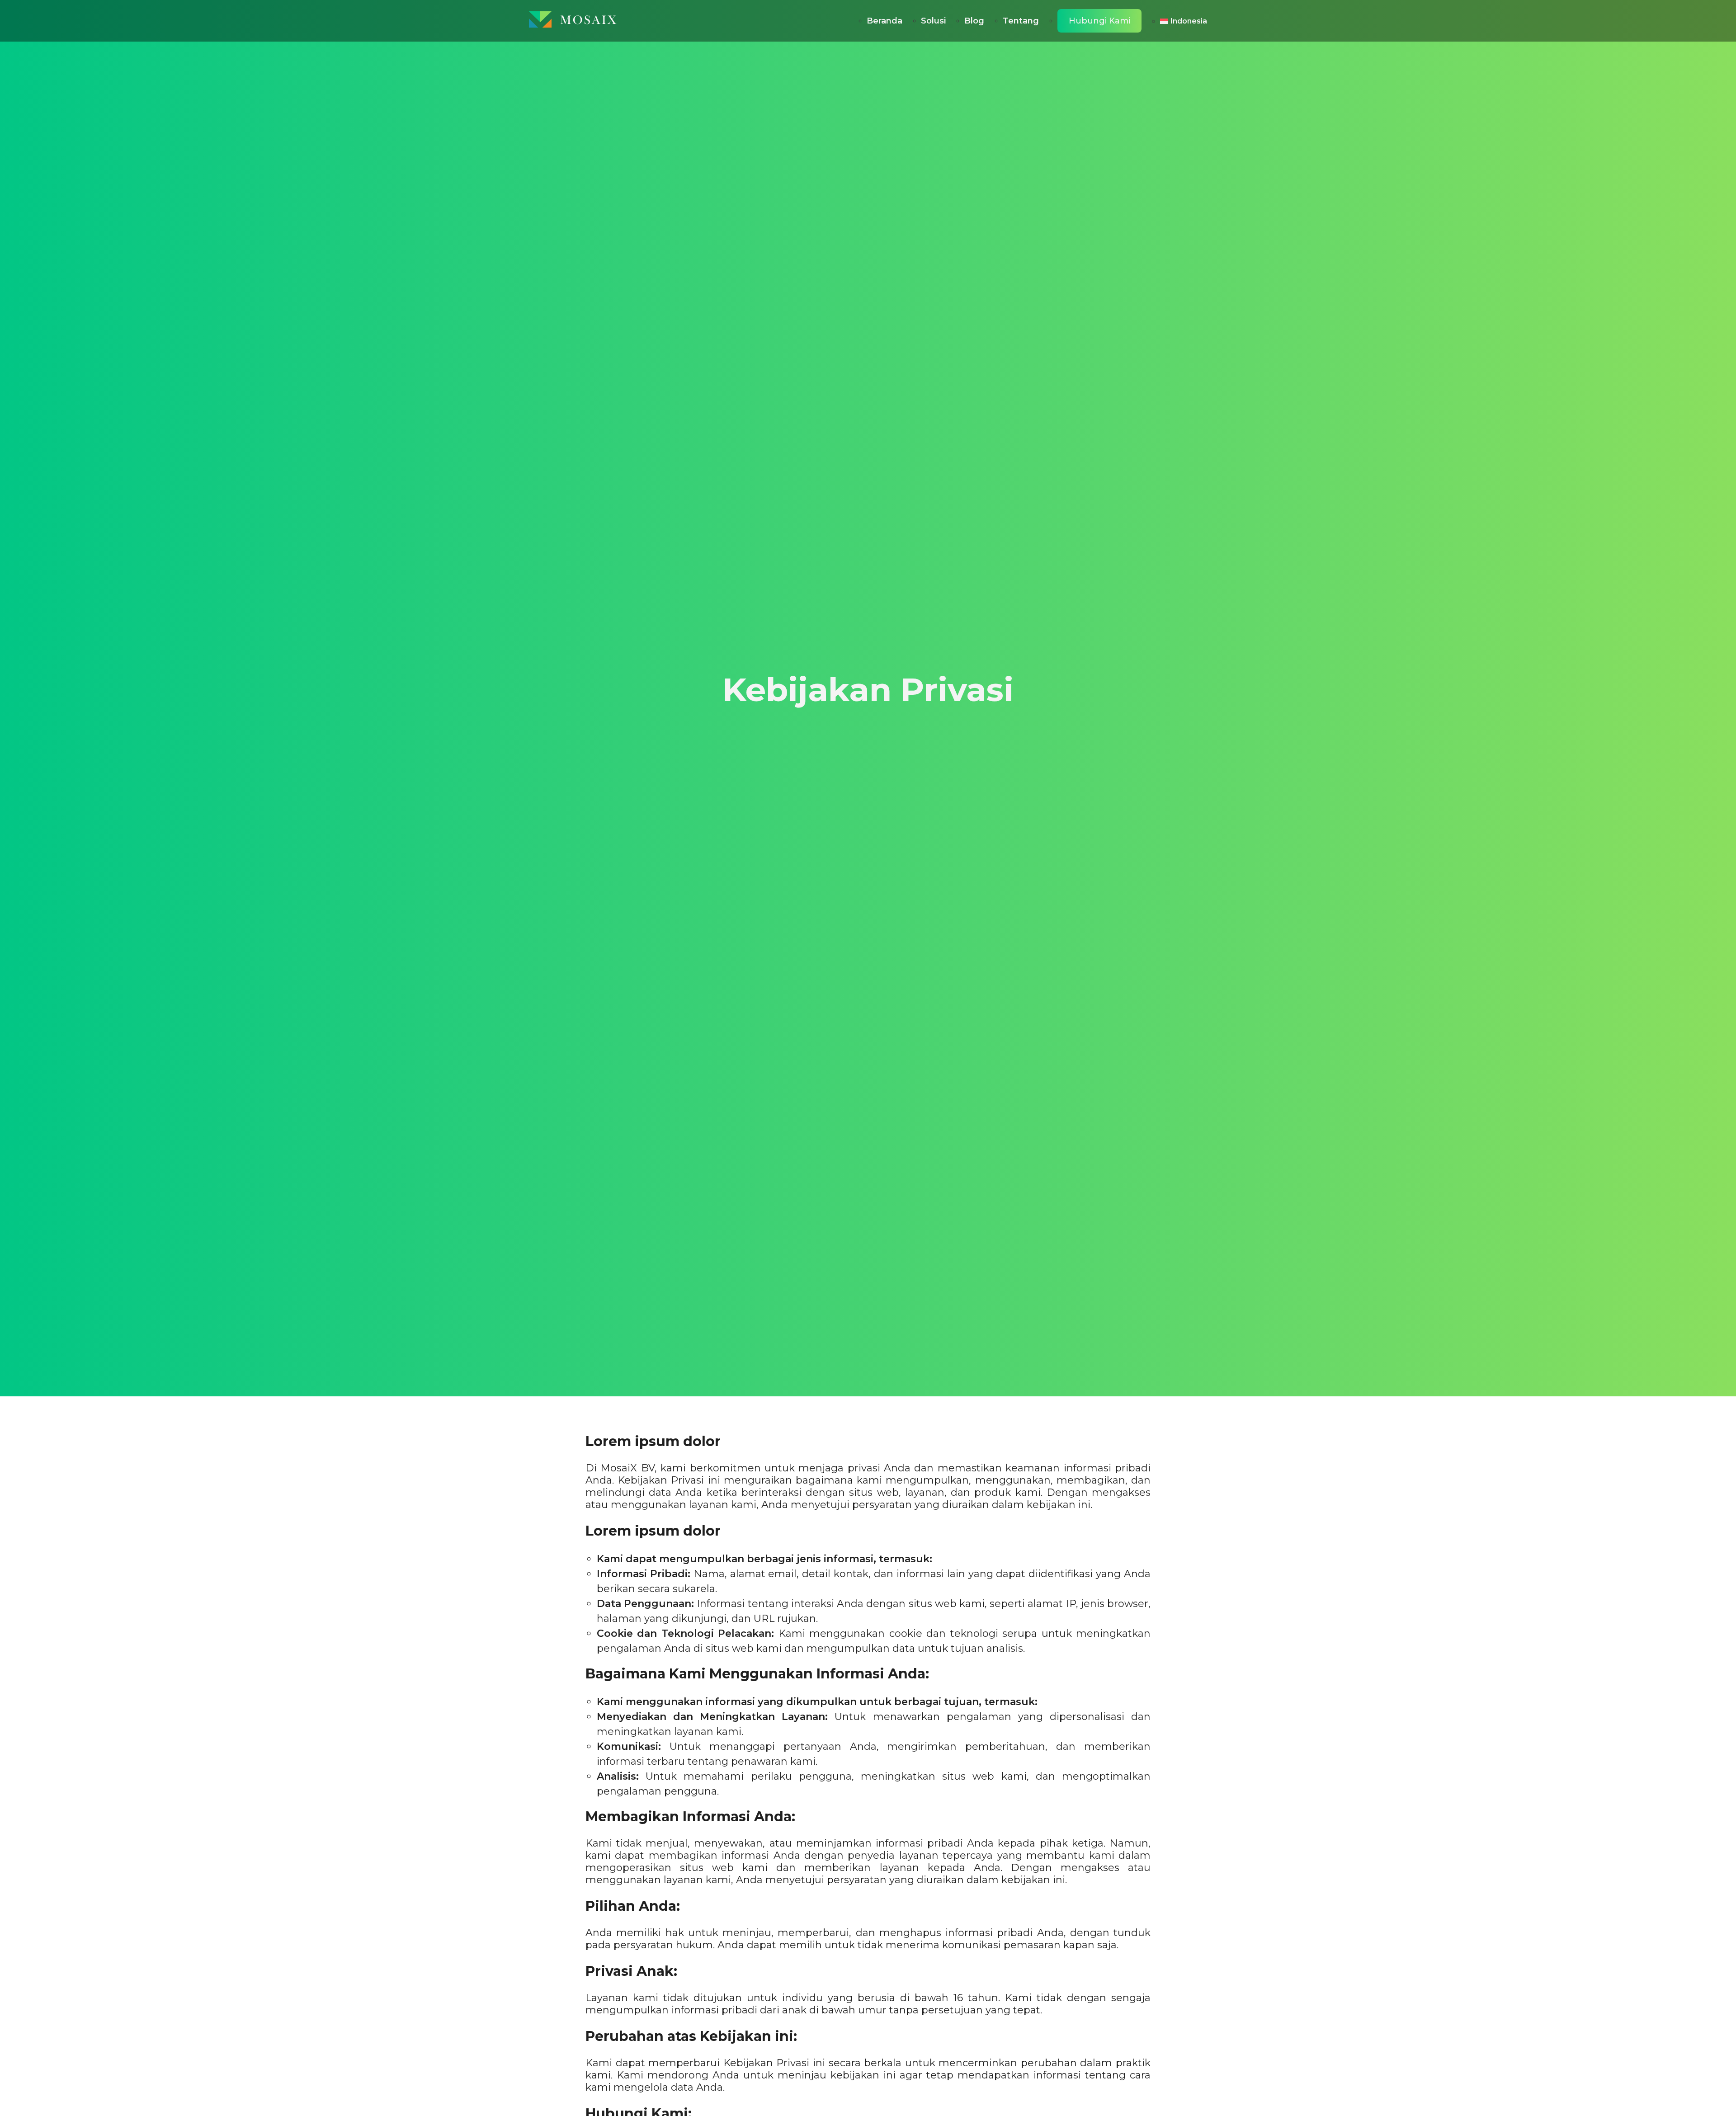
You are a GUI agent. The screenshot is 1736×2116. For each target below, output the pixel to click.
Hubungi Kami (1099, 21)
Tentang (1021, 21)
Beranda (885, 21)
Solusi (933, 21)
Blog (974, 21)
